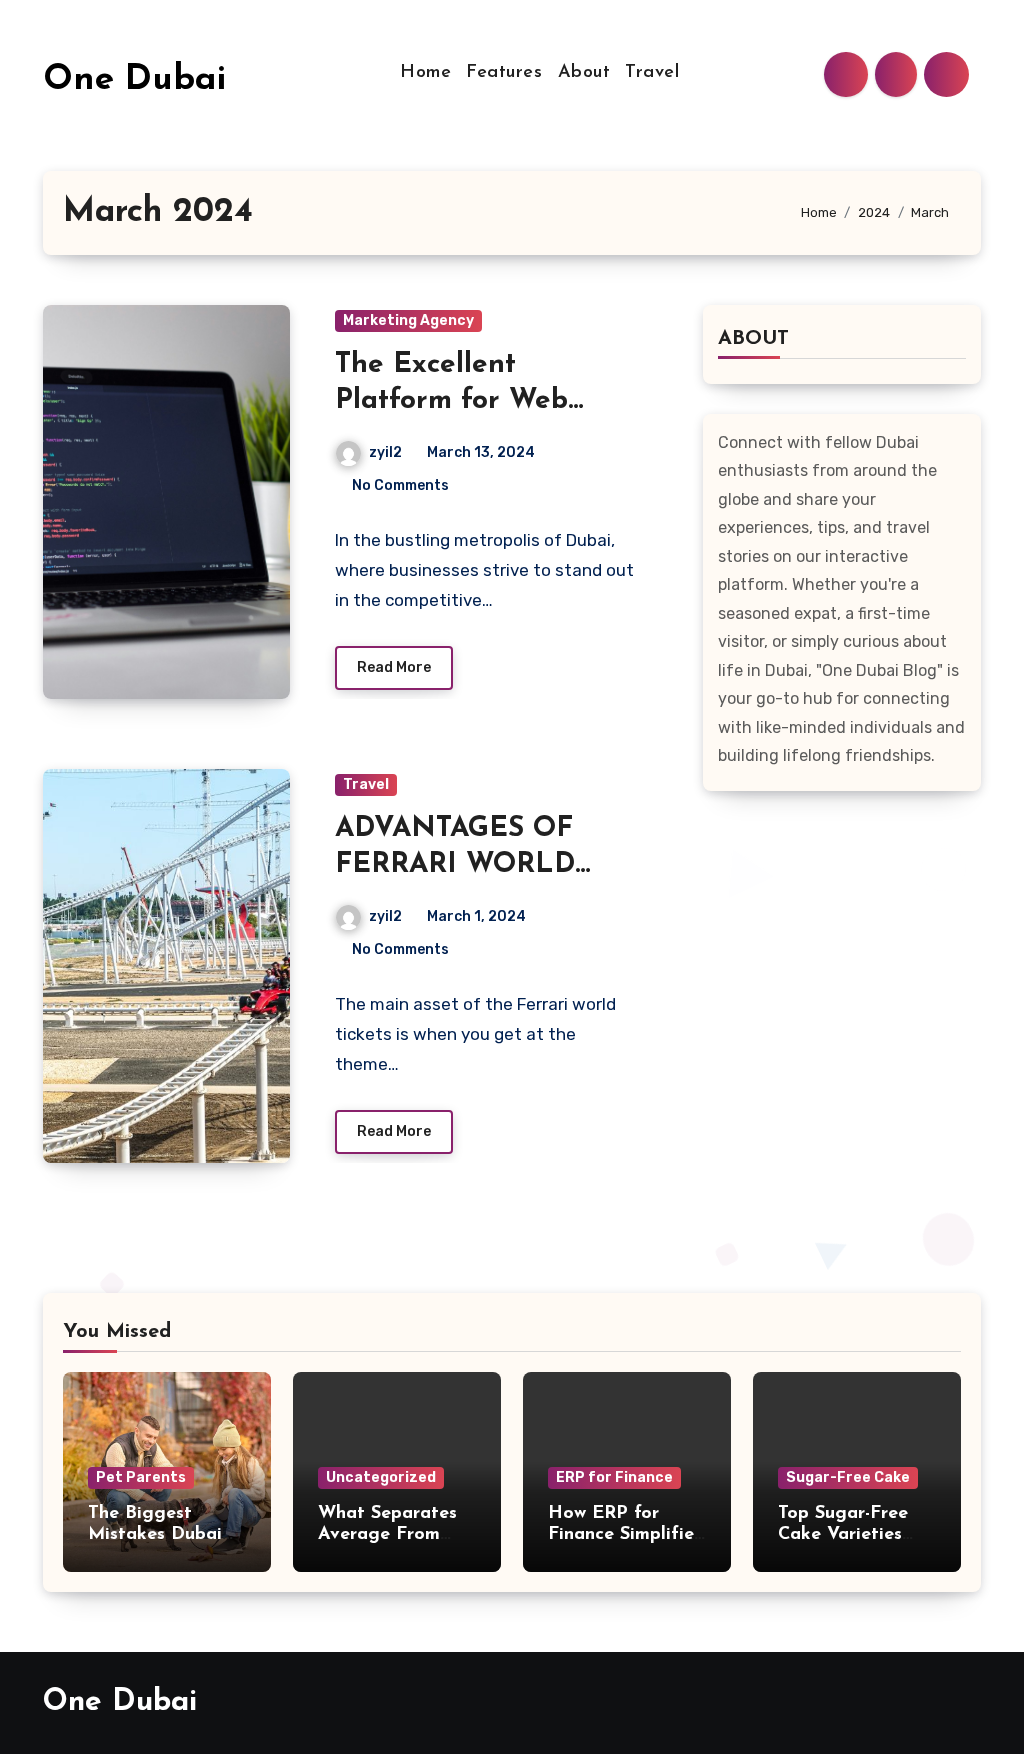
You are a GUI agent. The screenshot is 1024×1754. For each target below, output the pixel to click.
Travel (652, 73)
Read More (394, 667)
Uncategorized (381, 1477)
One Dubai (134, 80)
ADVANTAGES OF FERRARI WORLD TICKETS (455, 865)
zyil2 (385, 452)
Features (504, 73)
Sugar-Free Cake (848, 1477)
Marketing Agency (408, 320)
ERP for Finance (614, 1477)
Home (425, 73)
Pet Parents (141, 1477)
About (584, 73)
